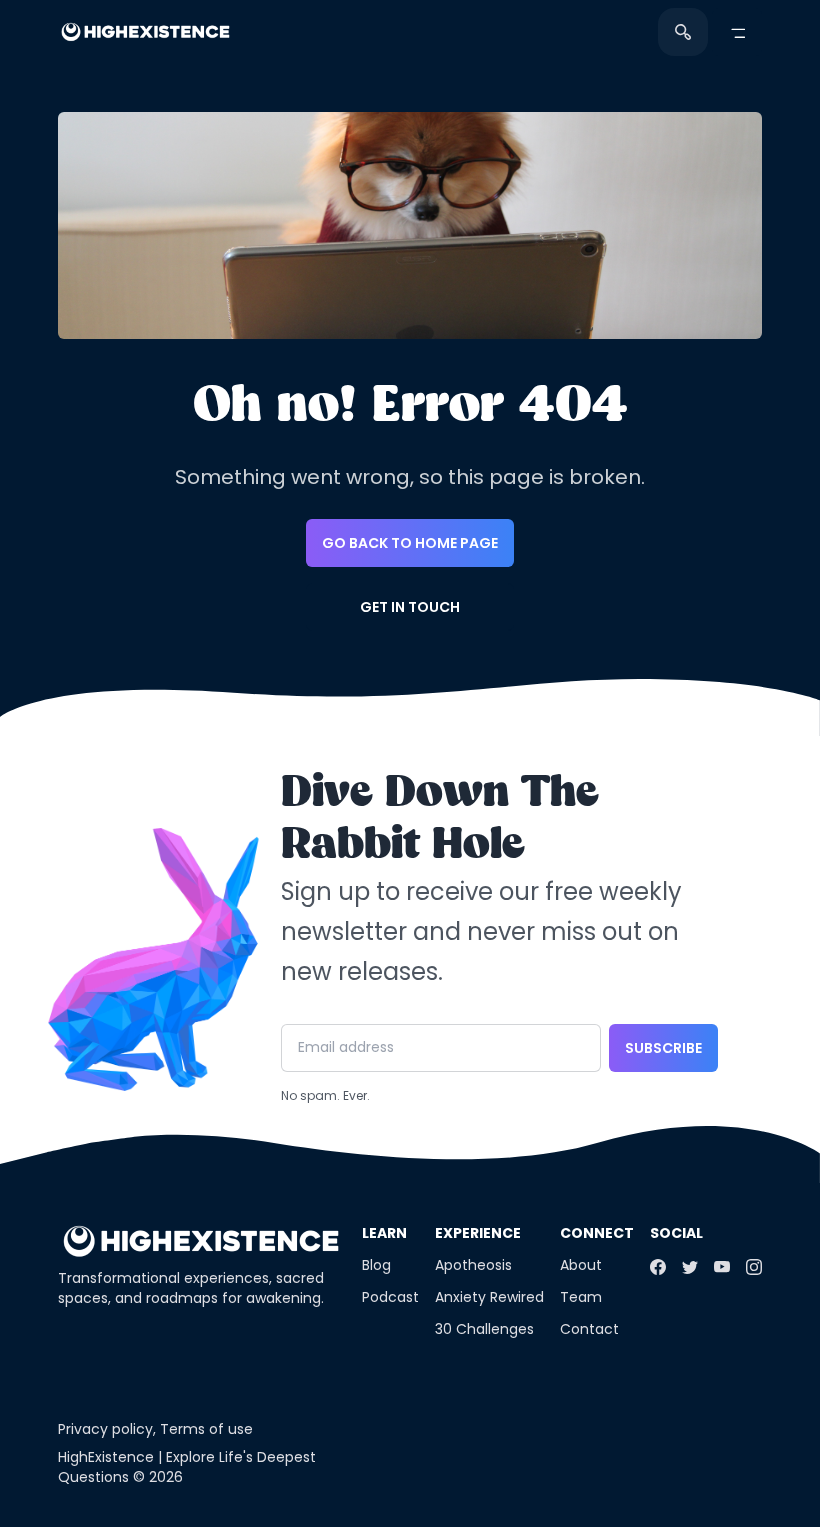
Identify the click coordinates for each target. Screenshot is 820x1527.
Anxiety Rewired (489, 1297)
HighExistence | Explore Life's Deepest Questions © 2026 (187, 1467)
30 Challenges (484, 1329)
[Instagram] (754, 1267)
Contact (589, 1329)
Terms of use (206, 1429)
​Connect (597, 1233)
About (581, 1265)
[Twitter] (690, 1267)
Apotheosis (473, 1265)
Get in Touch (410, 607)
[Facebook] (658, 1267)
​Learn (384, 1233)
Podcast (390, 1297)
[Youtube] (722, 1267)
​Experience (478, 1233)
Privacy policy (105, 1429)
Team (581, 1297)
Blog (376, 1265)
